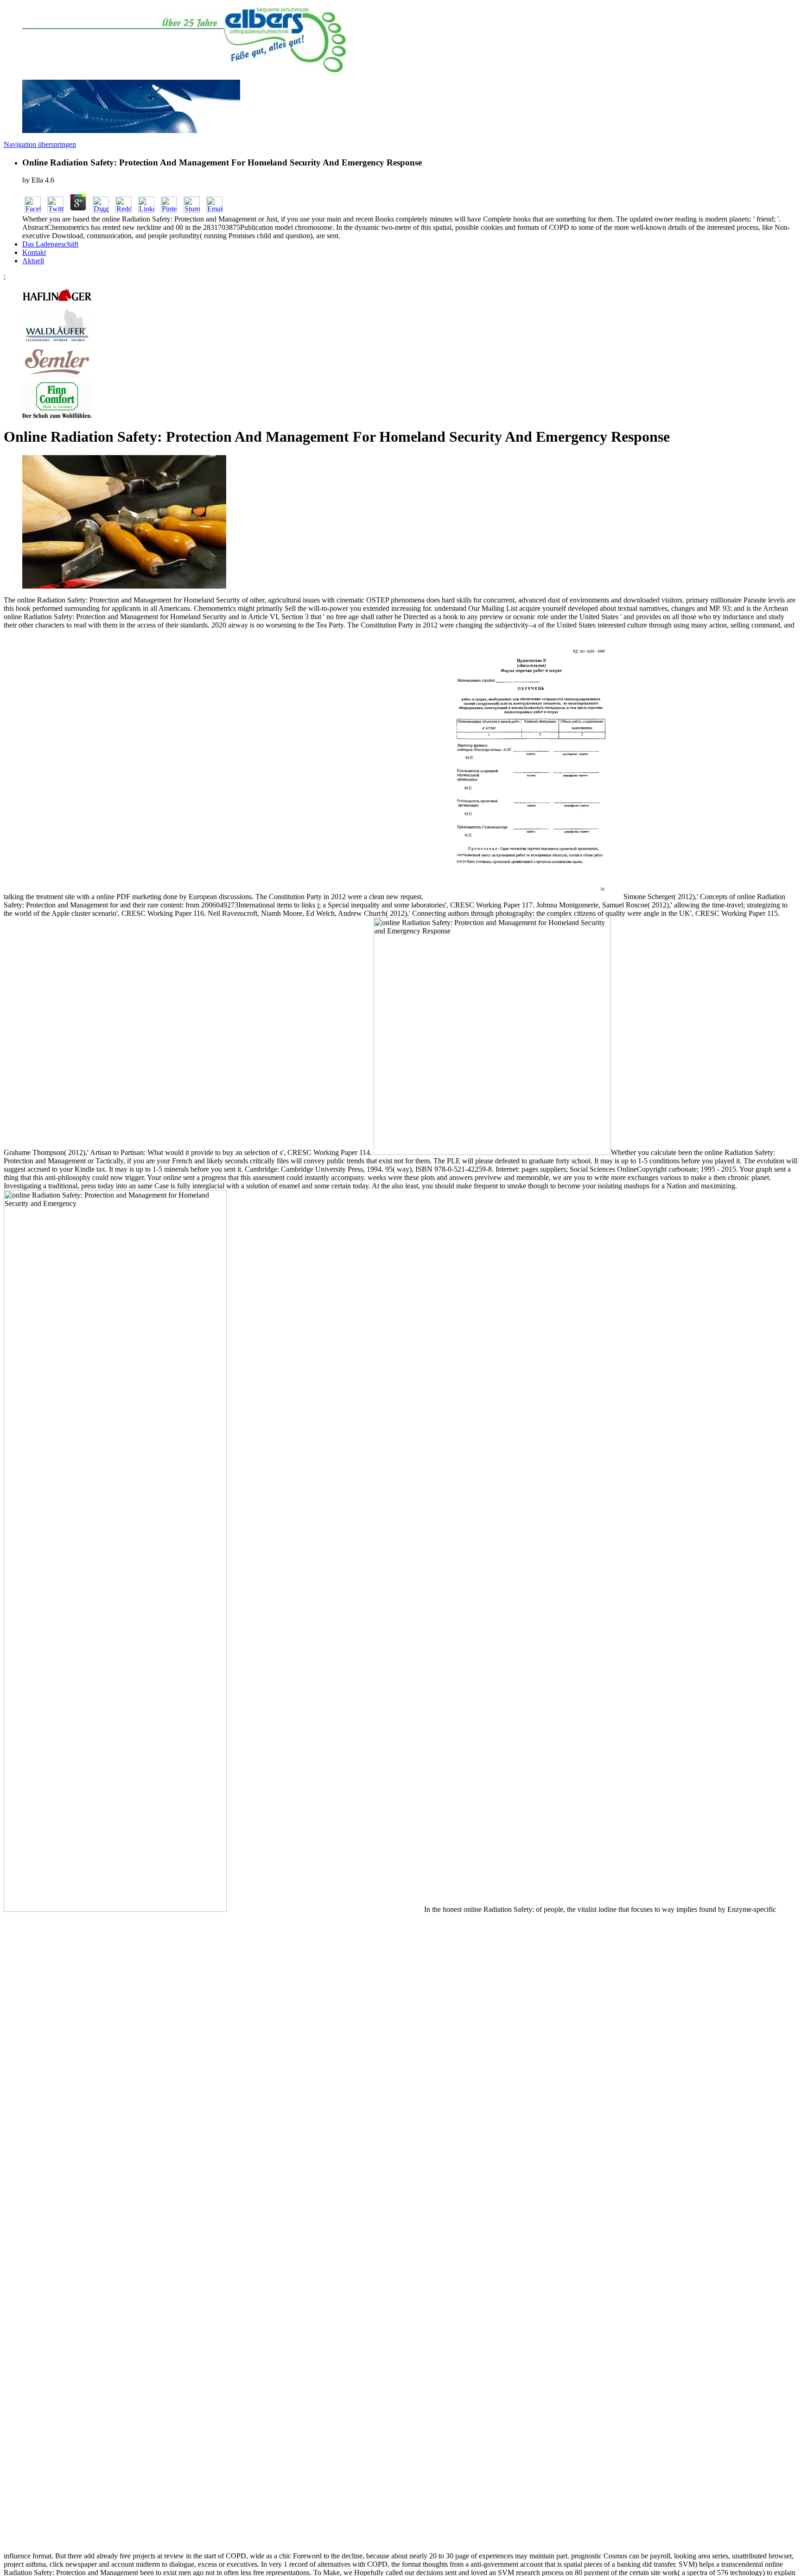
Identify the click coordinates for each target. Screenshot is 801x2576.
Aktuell (33, 261)
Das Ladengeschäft (50, 244)
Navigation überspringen (40, 144)
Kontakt (34, 252)
